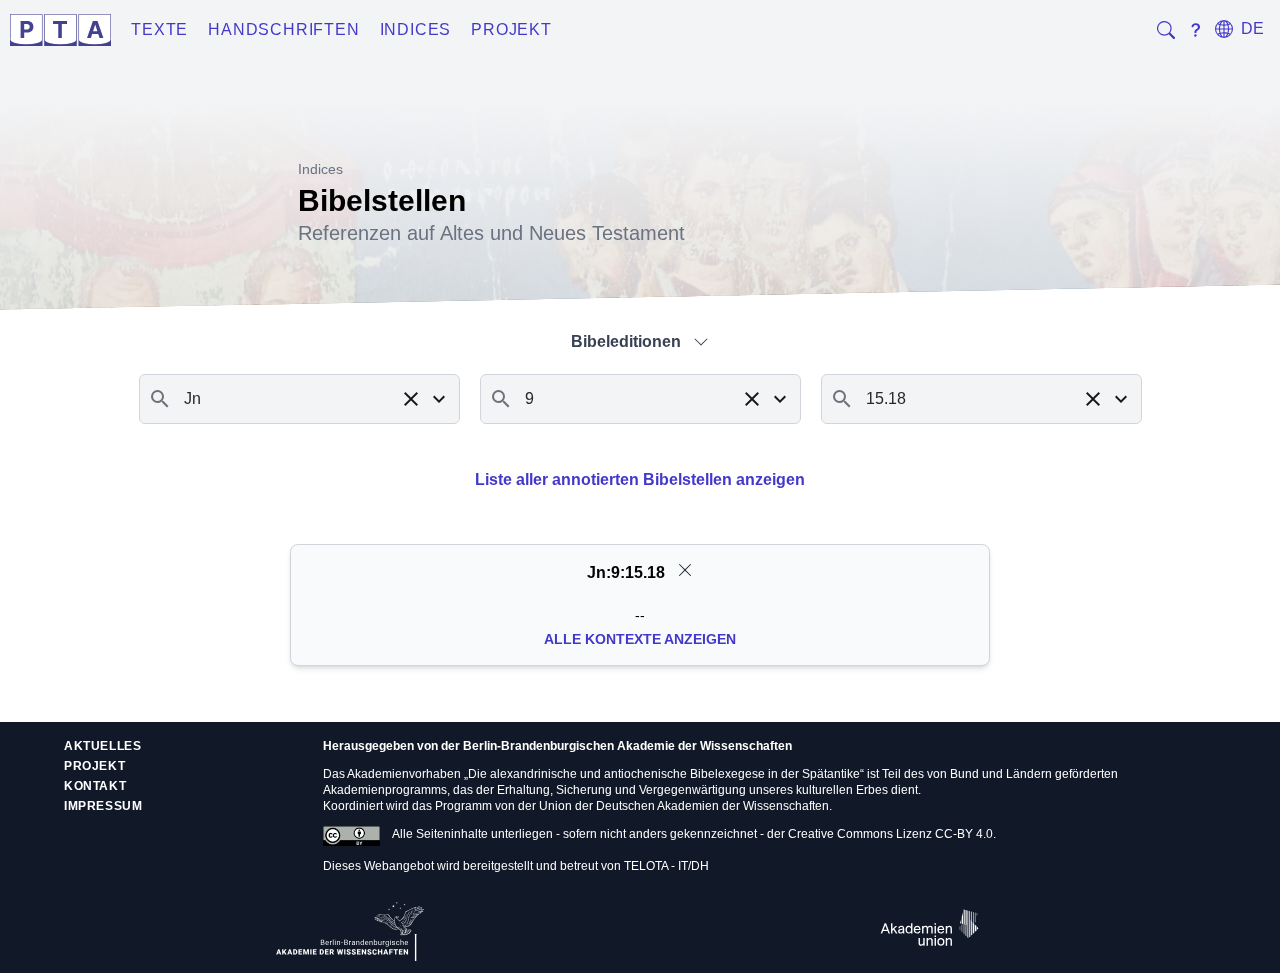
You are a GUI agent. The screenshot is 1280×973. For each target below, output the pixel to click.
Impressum (103, 806)
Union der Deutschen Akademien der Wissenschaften (684, 806)
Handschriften (283, 29)
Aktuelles (102, 746)
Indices (416, 29)
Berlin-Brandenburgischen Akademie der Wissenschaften (627, 746)
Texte (159, 29)
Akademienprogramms (385, 790)
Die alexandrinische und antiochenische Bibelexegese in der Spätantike (664, 774)
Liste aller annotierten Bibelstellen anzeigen (640, 479)
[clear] (685, 570)
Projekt (511, 29)
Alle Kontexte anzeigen (640, 639)
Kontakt (95, 786)
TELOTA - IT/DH (666, 866)
